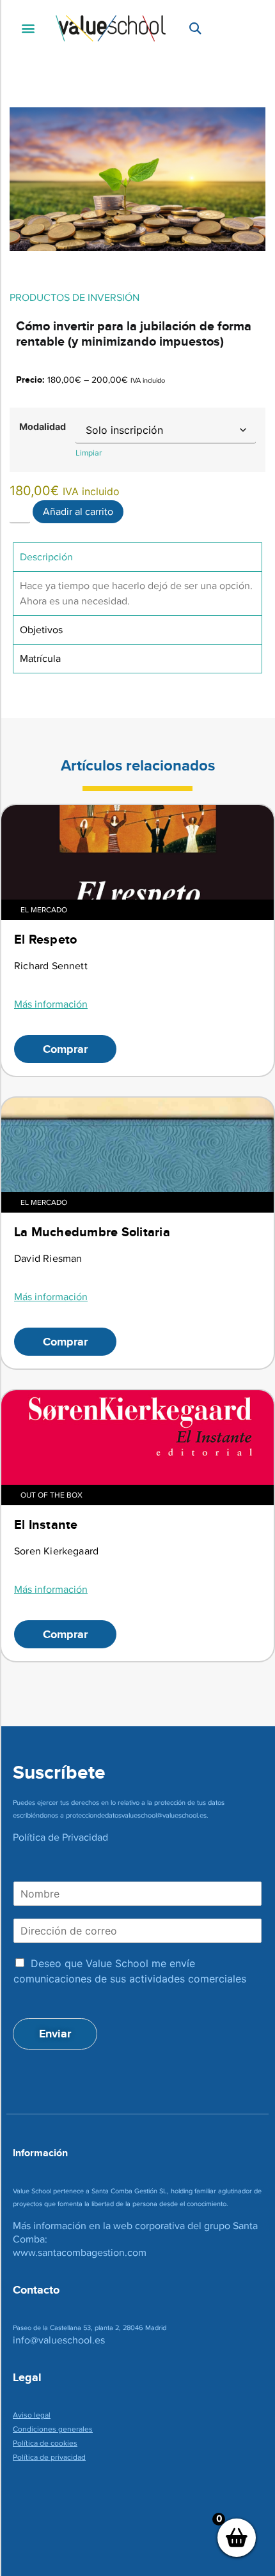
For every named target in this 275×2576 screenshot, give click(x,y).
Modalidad (43, 427)
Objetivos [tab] (41, 630)
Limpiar (89, 453)
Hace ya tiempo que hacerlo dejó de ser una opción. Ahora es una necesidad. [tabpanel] (136, 593)
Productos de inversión (75, 297)
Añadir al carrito (78, 511)
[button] (28, 28)
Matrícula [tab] (40, 658)
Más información (51, 1004)
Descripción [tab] (46, 557)
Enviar (55, 2034)
